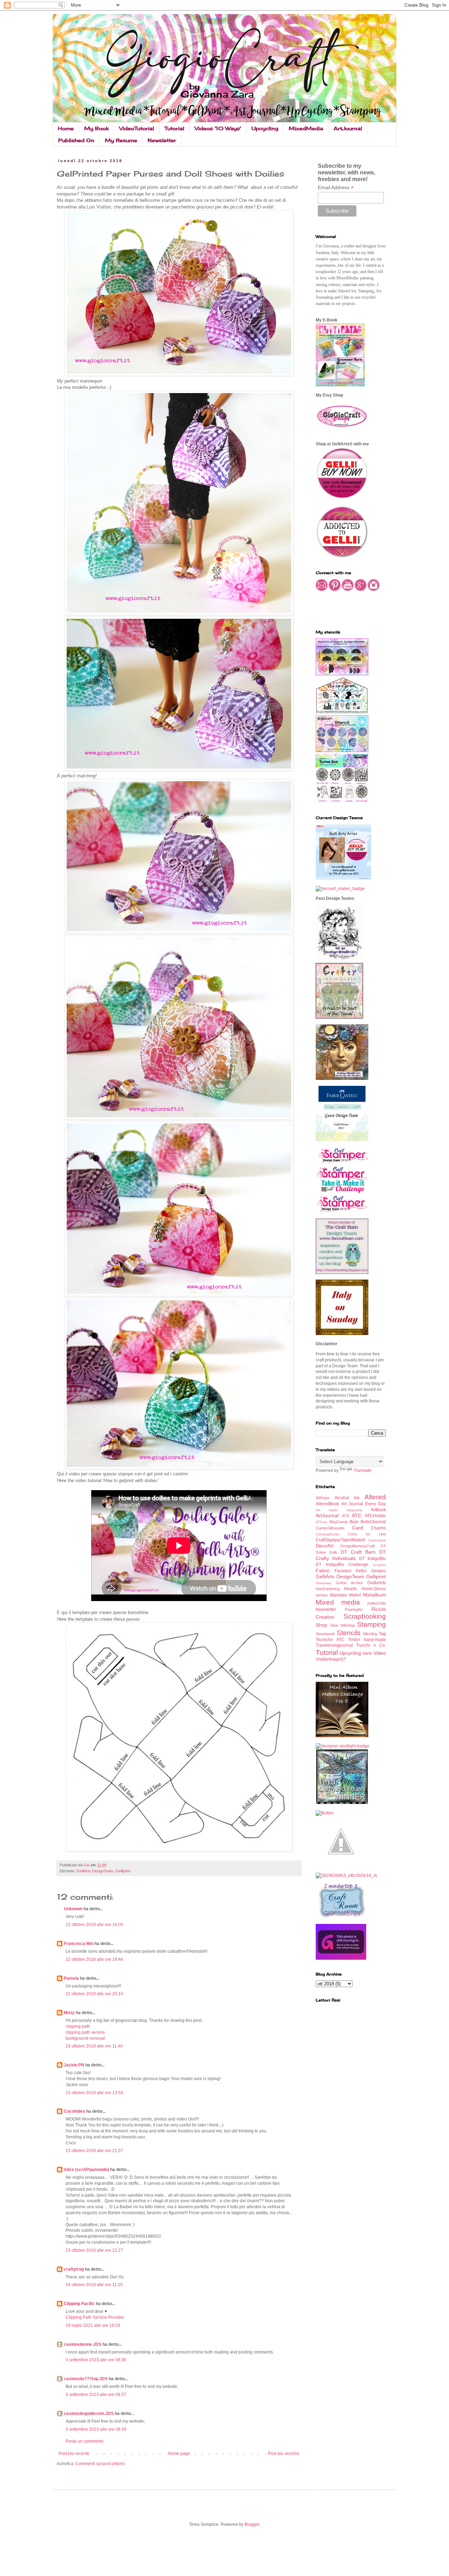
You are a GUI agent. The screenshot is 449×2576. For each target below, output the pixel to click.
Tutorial (174, 128)
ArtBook (378, 1510)
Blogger (252, 2524)
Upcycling (265, 128)
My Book (96, 128)
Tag (382, 1634)
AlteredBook (327, 1504)
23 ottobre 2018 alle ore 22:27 (94, 2250)
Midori (355, 1595)
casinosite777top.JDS (86, 2379)
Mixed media (338, 1602)
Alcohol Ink (347, 1498)
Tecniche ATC (330, 1640)
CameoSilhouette (330, 1528)
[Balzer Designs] (325, 1813)
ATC (357, 1515)
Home (66, 128)
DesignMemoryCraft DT (363, 1546)
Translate (363, 1470)
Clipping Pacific (79, 2304)
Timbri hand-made (367, 1640)
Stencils (349, 1633)
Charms (378, 1528)
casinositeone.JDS (83, 2344)
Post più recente (74, 2454)
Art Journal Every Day (364, 1504)
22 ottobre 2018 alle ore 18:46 (94, 1959)
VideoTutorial (137, 128)
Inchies (322, 1595)
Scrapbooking (365, 1616)
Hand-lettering (328, 1589)
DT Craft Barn (358, 1552)
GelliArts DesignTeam (95, 1871)
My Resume (121, 140)
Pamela (71, 1978)
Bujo (354, 1522)
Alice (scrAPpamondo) (86, 2170)
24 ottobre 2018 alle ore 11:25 (94, 2285)
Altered (375, 1497)
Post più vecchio (284, 2454)
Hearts (350, 1589)
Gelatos (378, 1571)
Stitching (370, 1634)
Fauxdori (343, 1571)
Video (380, 1653)
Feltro (361, 1571)
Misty (69, 2013)
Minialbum (374, 1595)
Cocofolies (75, 2111)
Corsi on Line (367, 1534)
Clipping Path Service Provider (95, 2317)
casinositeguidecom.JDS (89, 2414)
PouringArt (354, 1609)
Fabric (323, 1571)
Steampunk (325, 1634)
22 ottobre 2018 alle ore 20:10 (94, 1994)
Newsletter (162, 140)
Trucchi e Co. (371, 1645)
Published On (76, 140)
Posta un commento (85, 2441)
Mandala (339, 1595)
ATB (346, 1516)
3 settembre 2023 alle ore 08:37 (96, 2395)
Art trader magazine (339, 1510)
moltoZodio (377, 1603)
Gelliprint (123, 1871)
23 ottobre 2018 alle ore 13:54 (94, 2093)
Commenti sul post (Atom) (100, 2464)
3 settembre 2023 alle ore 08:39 (96, 2429)
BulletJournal (373, 1522)
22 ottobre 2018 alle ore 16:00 (94, 1925)
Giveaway (324, 1583)
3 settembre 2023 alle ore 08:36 (96, 2360)
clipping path (78, 2026)
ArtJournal (348, 128)
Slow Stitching (343, 1625)
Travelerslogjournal (334, 1645)
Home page (179, 2454)
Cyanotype (377, 1540)
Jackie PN (74, 2065)
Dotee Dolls (327, 1552)
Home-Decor (374, 1589)
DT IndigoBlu (373, 1559)
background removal (85, 2038)
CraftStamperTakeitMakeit (340, 1540)
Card (358, 1528)
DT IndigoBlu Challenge (342, 1565)
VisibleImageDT (331, 1659)
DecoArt (325, 1546)
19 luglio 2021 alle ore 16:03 (93, 2325)
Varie (367, 1653)
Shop (321, 1625)
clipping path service (85, 2032)
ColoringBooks (327, 1534)
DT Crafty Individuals (351, 1555)
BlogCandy (339, 1522)
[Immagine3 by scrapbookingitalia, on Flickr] (346, 1875)
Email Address (336, 188)
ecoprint (379, 1565)
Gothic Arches (349, 1583)
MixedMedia (306, 128)
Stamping (371, 1624)
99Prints (323, 1498)
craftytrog (74, 2269)
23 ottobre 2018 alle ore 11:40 (94, 2046)
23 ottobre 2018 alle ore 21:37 (94, 2151)
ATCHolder (375, 1516)
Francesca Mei (79, 1944)
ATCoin (321, 1522)
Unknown (73, 1909)
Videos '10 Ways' (218, 128)
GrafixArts (377, 1583)
